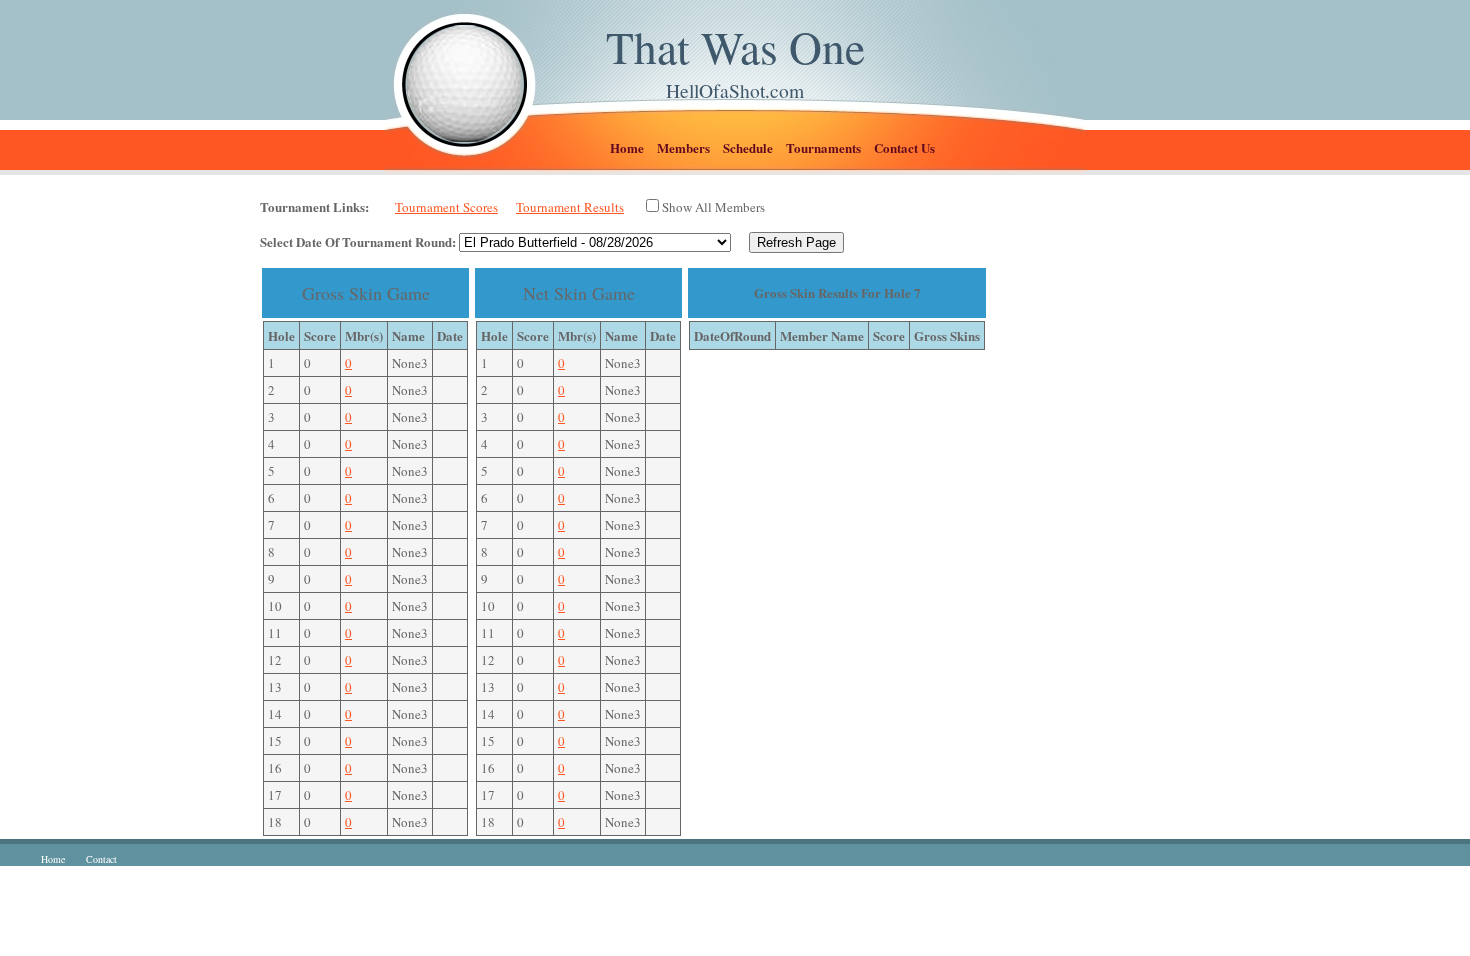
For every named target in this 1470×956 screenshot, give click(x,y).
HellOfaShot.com (735, 90)
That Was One (735, 46)
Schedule (748, 147)
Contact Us (904, 147)
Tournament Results (570, 207)
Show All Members (713, 207)
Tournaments (823, 147)
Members (683, 147)
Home (627, 147)
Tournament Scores (446, 207)
